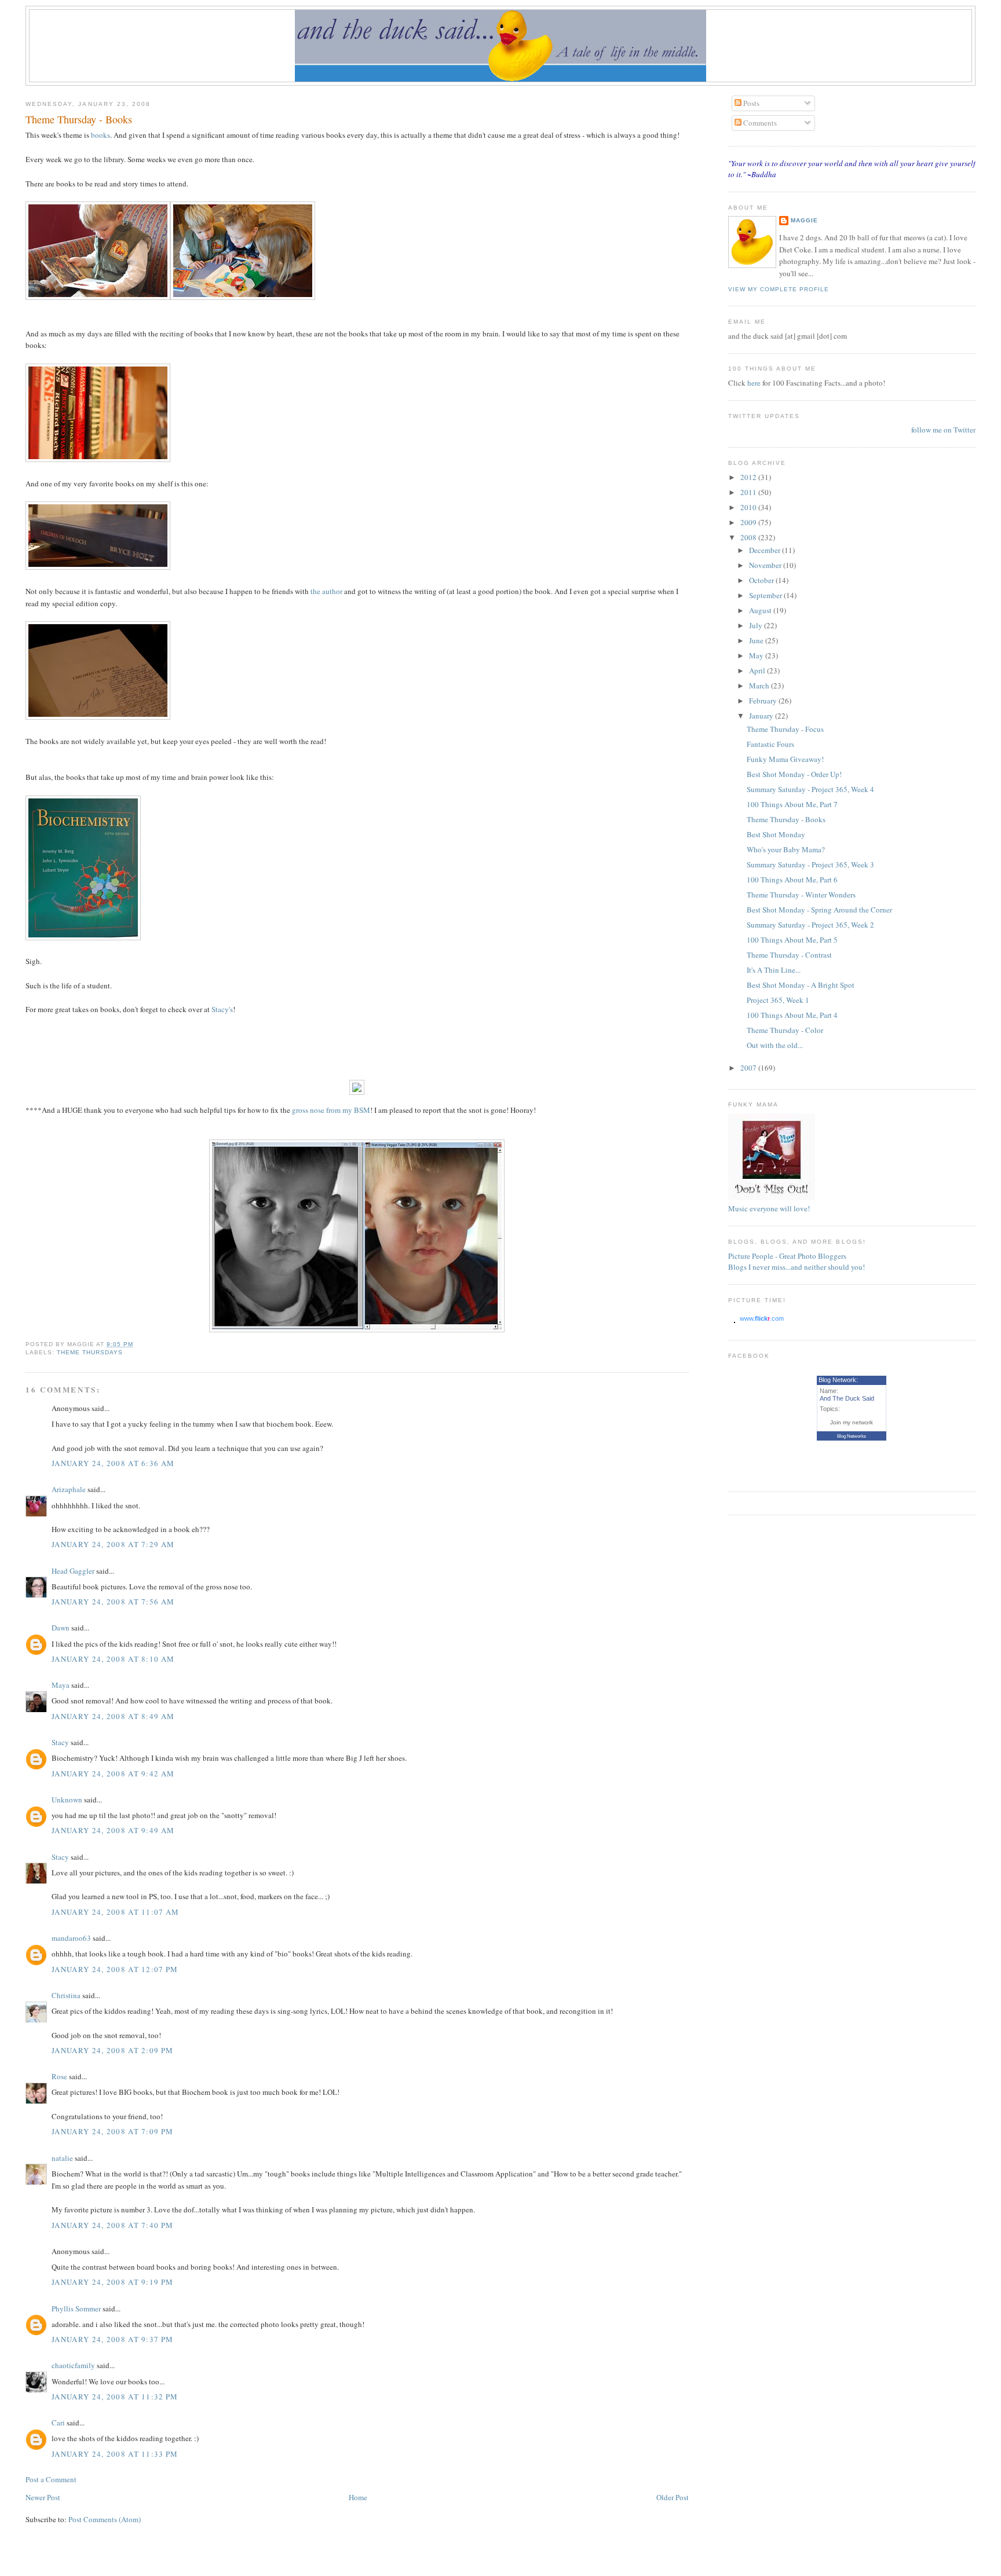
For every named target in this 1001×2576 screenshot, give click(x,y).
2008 (749, 537)
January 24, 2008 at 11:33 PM (115, 2454)
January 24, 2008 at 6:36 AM (113, 1463)
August (761, 610)
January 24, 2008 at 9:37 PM (112, 2339)
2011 (749, 492)
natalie (62, 2158)
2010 (749, 507)
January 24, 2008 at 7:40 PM (112, 2225)
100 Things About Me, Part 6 (792, 880)
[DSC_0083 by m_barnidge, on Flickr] (98, 717)
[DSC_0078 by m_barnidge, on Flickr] (98, 459)
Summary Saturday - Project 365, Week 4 (810, 789)
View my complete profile (779, 289)
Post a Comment (51, 2479)
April (758, 670)
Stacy (60, 1742)
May (757, 655)
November (766, 565)
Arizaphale (69, 1489)
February (764, 701)
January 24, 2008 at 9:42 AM (113, 1773)
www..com (762, 1318)
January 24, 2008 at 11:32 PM (115, 2397)
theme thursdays (90, 1352)
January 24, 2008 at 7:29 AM (113, 1544)
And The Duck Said (847, 1398)
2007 (749, 1068)
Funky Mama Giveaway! (785, 759)
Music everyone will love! (769, 1208)
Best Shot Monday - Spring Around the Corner (819, 910)
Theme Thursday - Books (79, 119)
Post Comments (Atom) (105, 2519)
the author (326, 591)
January (762, 716)
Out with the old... (775, 1045)
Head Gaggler (73, 1571)
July (757, 625)
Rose (60, 2076)
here (755, 383)
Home (358, 2497)
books (101, 135)
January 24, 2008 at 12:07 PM (115, 1969)
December (766, 550)
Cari (58, 2423)
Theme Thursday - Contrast (789, 955)
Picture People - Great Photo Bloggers (787, 1256)
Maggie (804, 220)
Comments (759, 123)
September (766, 595)
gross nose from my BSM (331, 1110)
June (757, 640)
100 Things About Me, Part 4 (792, 1015)
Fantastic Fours (770, 744)
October (762, 580)
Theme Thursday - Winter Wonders (801, 895)
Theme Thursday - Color (785, 1030)
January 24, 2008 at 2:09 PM (112, 2050)
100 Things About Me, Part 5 (792, 940)
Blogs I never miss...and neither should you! (797, 1267)
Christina (66, 1995)
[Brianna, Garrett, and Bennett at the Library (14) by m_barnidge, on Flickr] (243, 297)
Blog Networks (852, 1436)
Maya (61, 1685)
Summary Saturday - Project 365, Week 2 (810, 925)
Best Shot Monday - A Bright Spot (801, 985)
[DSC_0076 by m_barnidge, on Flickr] (83, 937)
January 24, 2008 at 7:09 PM (112, 2131)
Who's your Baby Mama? (786, 849)
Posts (750, 103)
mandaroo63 (71, 1938)
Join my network (852, 1422)
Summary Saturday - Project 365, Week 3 (810, 864)
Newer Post (43, 2497)
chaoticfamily (73, 2365)
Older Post (673, 2497)
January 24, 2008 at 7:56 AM (113, 1602)
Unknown (67, 1800)
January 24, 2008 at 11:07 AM (115, 1912)
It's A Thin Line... (774, 970)
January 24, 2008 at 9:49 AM (113, 1830)
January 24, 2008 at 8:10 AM (113, 1659)
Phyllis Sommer (76, 2308)
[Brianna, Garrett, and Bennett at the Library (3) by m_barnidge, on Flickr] (98, 297)
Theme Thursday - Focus (785, 729)
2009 (749, 522)
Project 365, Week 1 (778, 1000)
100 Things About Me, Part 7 (792, 804)
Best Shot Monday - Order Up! (794, 774)
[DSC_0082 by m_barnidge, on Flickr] (98, 567)
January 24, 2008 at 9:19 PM (112, 2282)
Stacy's (222, 1009)
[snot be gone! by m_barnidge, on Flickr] (357, 1329)
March (760, 686)
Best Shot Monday (776, 834)
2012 (749, 477)
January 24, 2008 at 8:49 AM (113, 1716)
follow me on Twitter (943, 430)
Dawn (61, 1628)
